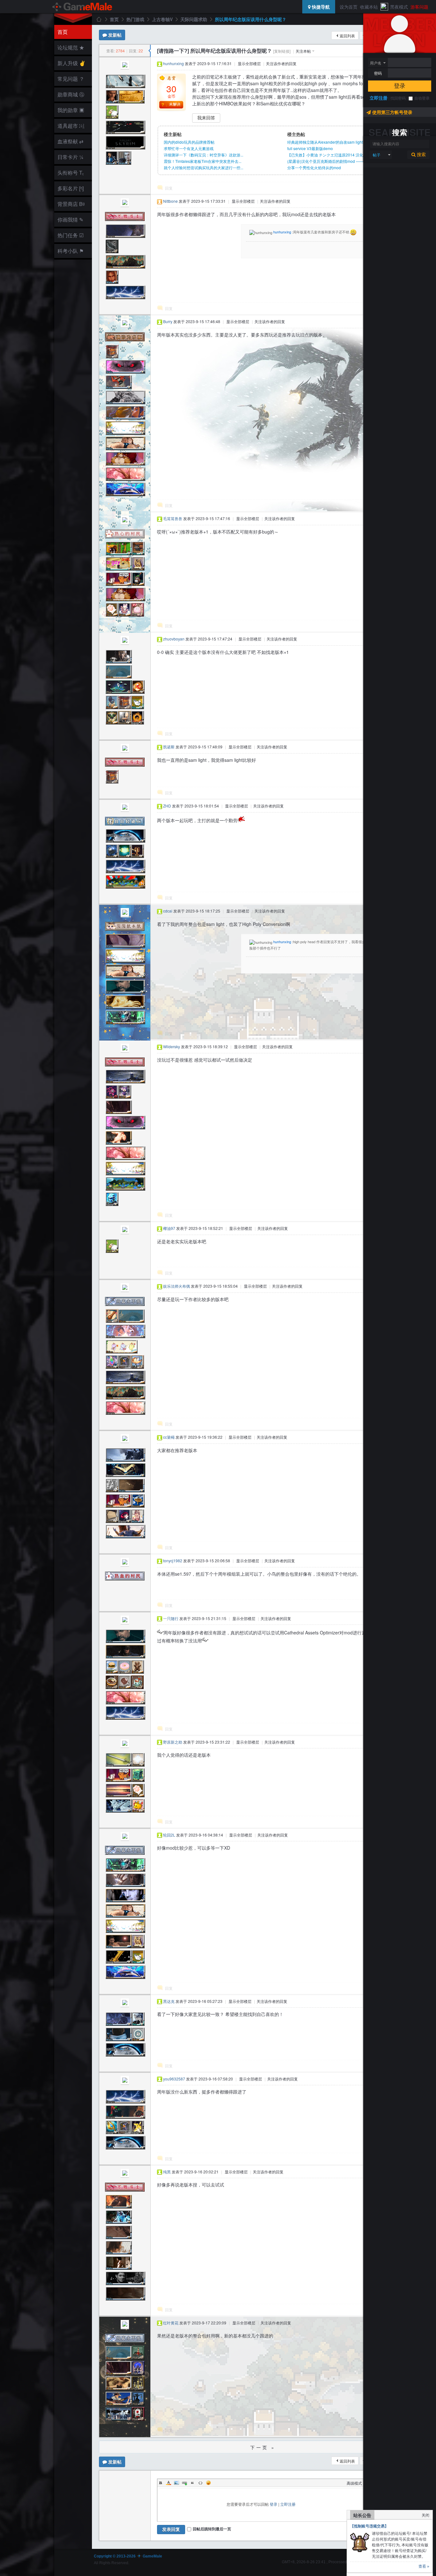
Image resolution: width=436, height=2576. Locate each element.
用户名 (376, 63)
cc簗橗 (169, 1437)
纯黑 (167, 2172)
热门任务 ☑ (71, 235)
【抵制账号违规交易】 (369, 2526)
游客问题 (419, 7)
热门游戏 (135, 19)
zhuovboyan (174, 639)
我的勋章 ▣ (71, 110)
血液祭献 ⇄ (70, 141)
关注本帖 (303, 51)
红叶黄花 (171, 2323)
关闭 (425, 2515)
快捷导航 (320, 7)
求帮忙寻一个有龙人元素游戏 (189, 148)
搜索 (421, 155)
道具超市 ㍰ (70, 126)
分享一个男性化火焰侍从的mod (314, 167)
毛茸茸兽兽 (173, 518)
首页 (63, 32)
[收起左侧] (150, 51)
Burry (168, 321)
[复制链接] (282, 51)
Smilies (208, 2483)
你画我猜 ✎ (70, 220)
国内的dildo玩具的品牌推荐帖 (189, 142)
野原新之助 (173, 1742)
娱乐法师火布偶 (177, 1286)
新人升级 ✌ (71, 63)
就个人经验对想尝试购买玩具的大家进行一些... (203, 167)
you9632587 (174, 2079)
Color (169, 2483)
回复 (169, 188)
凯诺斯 (169, 747)
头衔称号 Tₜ (71, 173)
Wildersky (172, 1046)
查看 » (424, 2566)
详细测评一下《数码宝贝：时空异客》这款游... (203, 155)
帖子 (377, 155)
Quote (192, 2483)
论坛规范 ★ (71, 47)
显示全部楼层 (249, 63)
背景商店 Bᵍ (71, 204)
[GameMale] (83, 7)
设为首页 (349, 7)
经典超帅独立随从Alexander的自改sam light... (327, 142)
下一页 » (263, 2447)
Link (184, 2483)
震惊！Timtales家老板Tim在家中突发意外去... (203, 161)
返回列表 (347, 36)
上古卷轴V (162, 19)
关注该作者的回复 (281, 63)
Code (200, 2483)
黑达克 (169, 2001)
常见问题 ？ (71, 79)
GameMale (99, 19)
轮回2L (169, 1835)
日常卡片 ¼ (70, 157)
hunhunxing (173, 63)
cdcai (168, 911)
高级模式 (354, 2483)
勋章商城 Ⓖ (71, 94)
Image (177, 2483)
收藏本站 (369, 7)
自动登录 (422, 98)
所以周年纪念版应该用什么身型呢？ (251, 19)
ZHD (167, 806)
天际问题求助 (194, 19)
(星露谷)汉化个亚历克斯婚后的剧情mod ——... (327, 161)
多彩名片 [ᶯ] (71, 188)
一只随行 (171, 1618)
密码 (378, 73)
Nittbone (170, 201)
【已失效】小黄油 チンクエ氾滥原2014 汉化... (327, 155)
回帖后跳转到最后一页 (212, 2529)
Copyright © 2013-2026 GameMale (128, 2556)
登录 (400, 86)
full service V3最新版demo (310, 148)
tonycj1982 (173, 1561)
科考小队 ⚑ (71, 251)
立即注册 (379, 98)
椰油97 (169, 1228)
